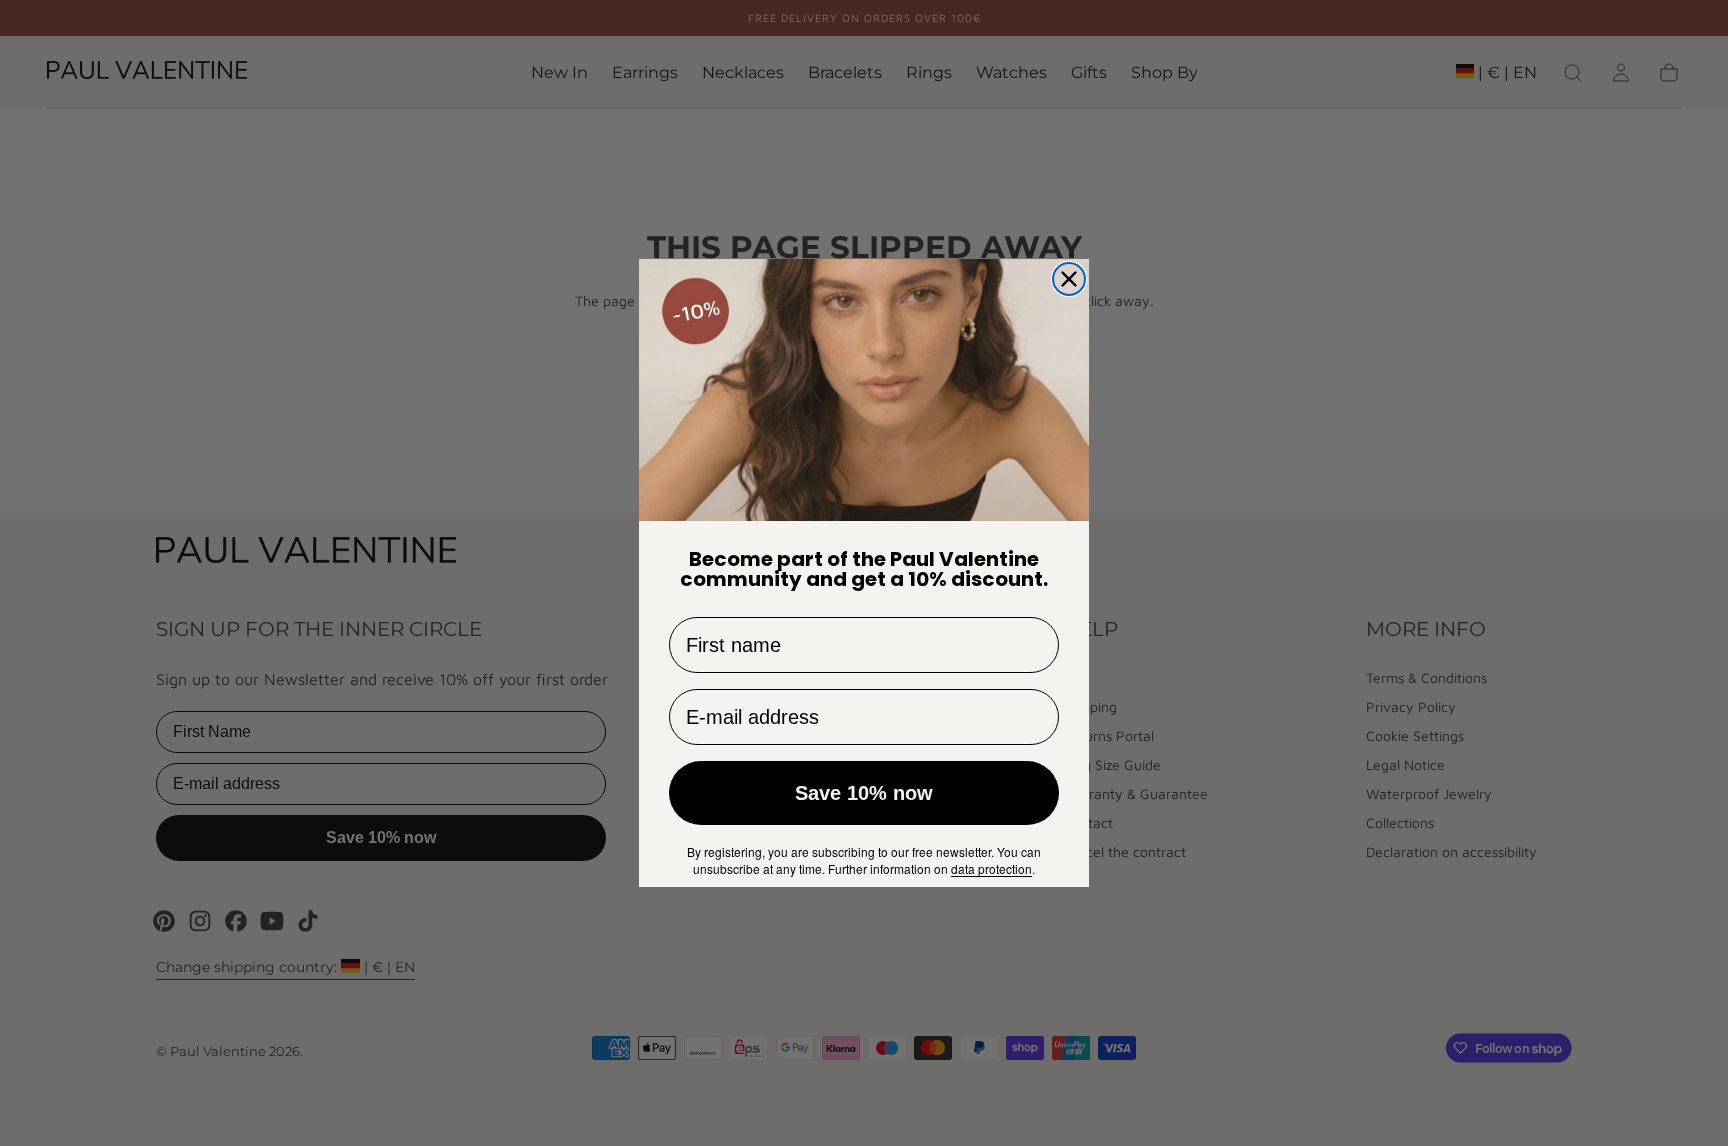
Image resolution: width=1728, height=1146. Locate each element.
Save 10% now (864, 793)
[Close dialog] (1069, 279)
